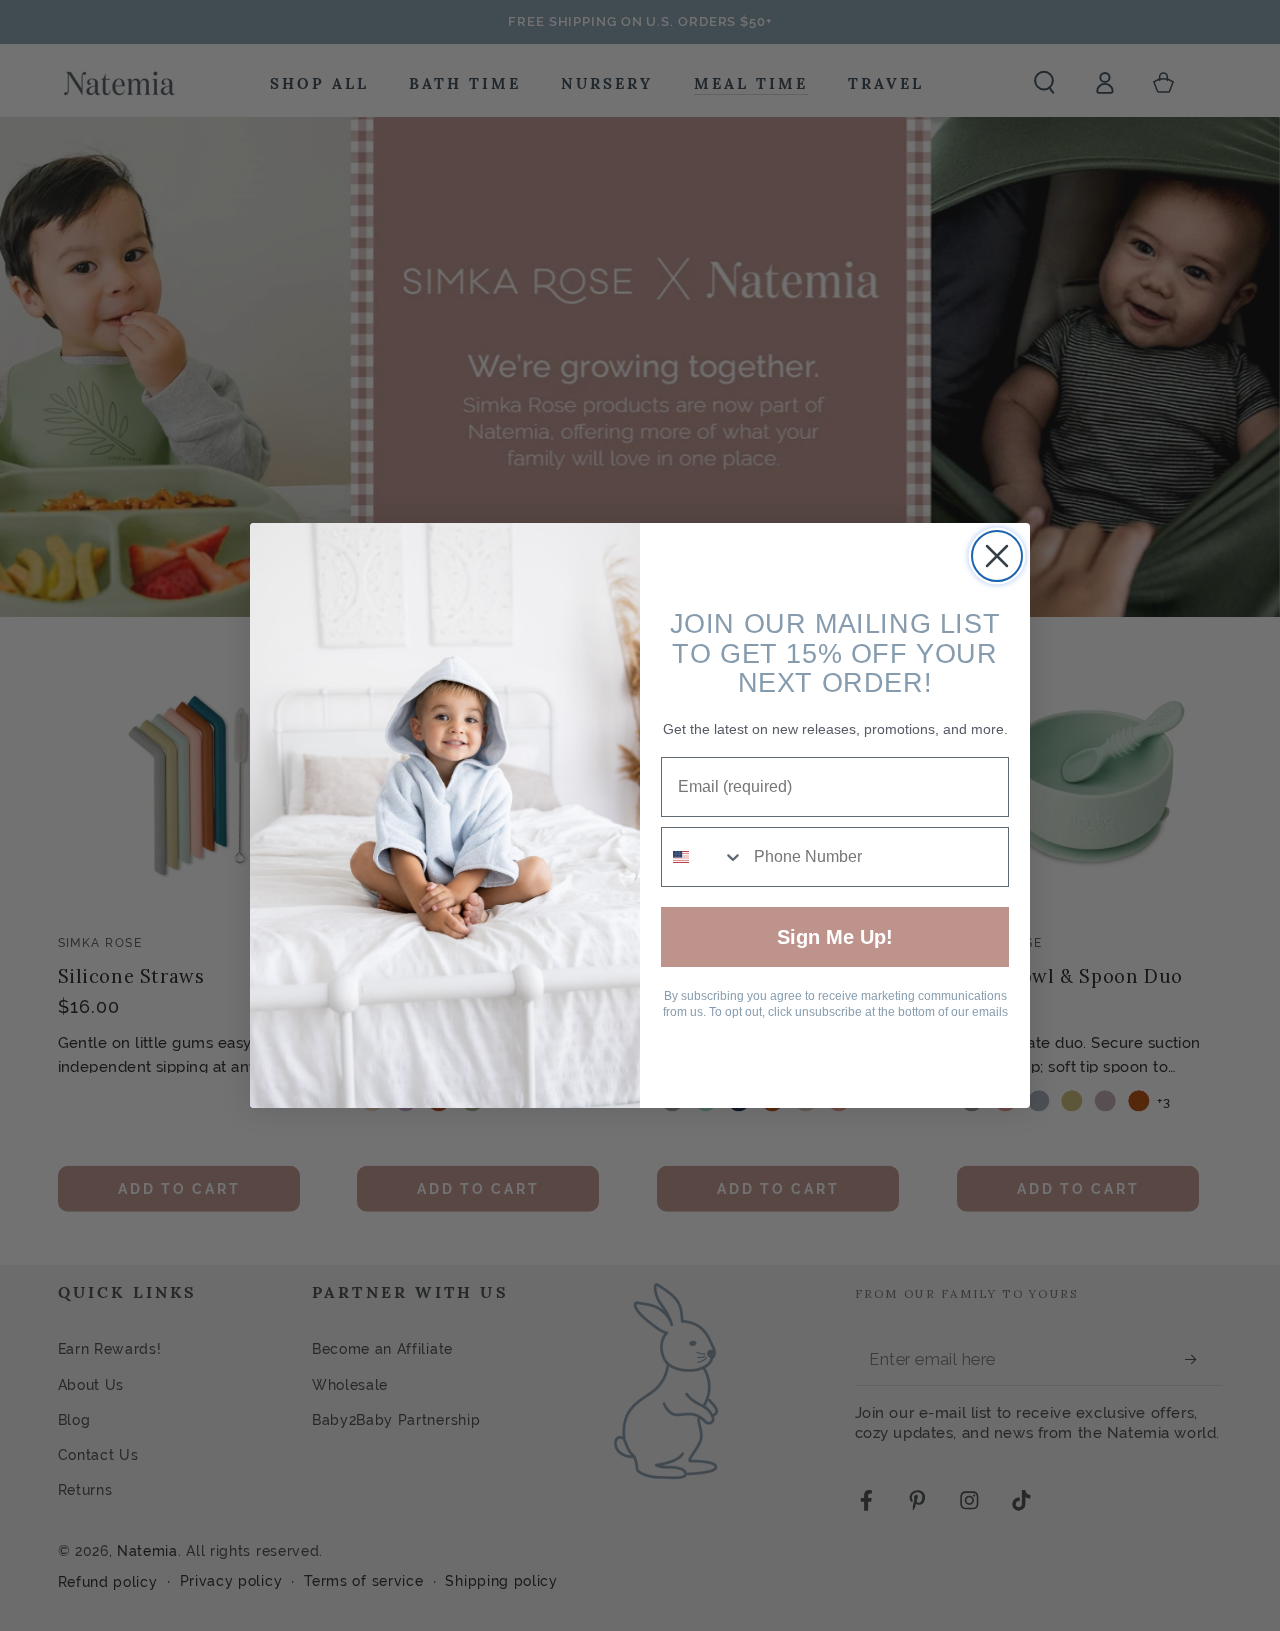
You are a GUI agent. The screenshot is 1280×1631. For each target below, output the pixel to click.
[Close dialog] (997, 556)
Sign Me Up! (835, 937)
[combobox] (703, 857)
